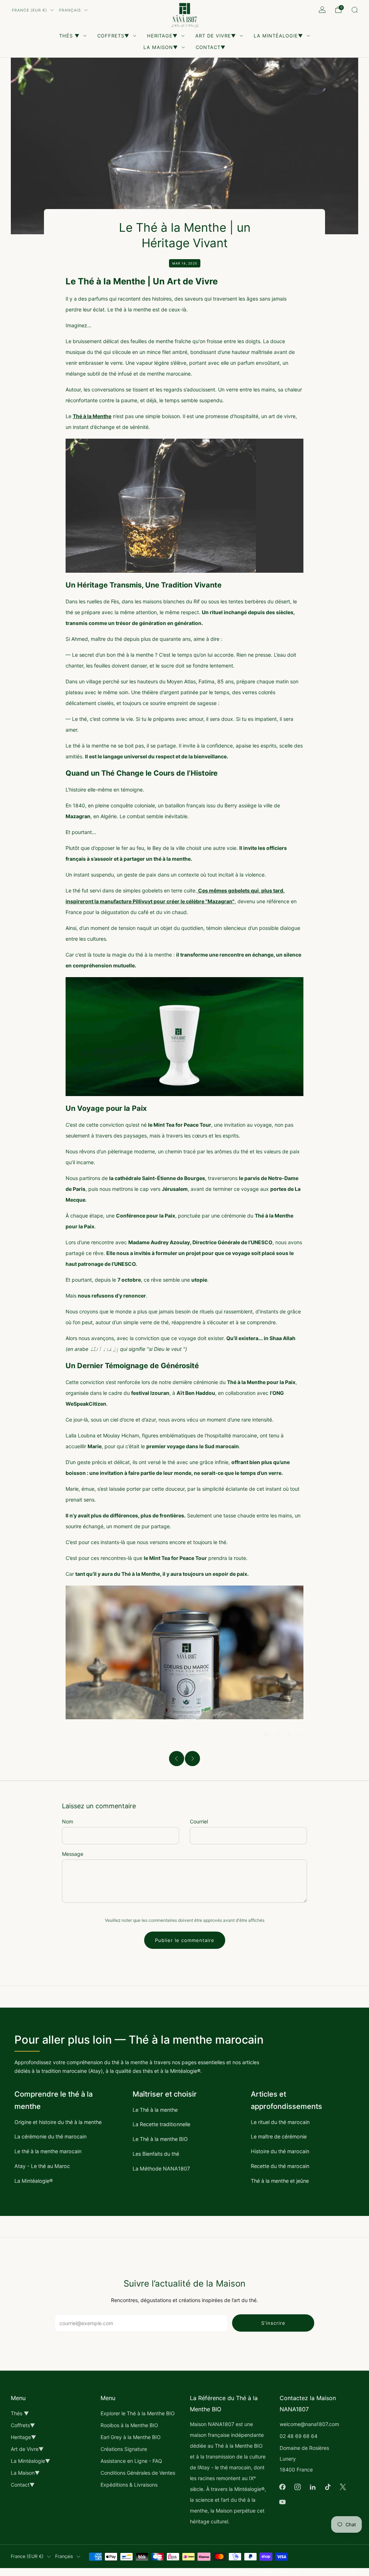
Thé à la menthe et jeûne (280, 2181)
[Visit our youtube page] (283, 2502)
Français (70, 10)
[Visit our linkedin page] (313, 2487)
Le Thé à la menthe (155, 2110)
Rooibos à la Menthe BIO (129, 2425)
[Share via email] (301, 1735)
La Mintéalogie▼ (278, 36)
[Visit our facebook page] (283, 2487)
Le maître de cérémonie (279, 2136)
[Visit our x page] (343, 2487)
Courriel (199, 1821)
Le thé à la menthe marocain (48, 2151)
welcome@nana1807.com (309, 2424)
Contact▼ (211, 47)
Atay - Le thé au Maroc (42, 2166)
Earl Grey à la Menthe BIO (131, 2437)
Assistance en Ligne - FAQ (131, 2461)
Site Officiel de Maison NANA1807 (266, 2572)
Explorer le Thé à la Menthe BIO (138, 2413)
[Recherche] (355, 10)
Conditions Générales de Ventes (138, 2473)
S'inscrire (273, 2323)
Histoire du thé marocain (280, 2151)
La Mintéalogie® (34, 2181)
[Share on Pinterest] (289, 1735)
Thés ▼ (69, 36)
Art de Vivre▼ (216, 36)
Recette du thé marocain (280, 2166)
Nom (68, 1821)
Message (73, 1854)
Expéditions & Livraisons (129, 2485)
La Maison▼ (161, 47)
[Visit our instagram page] (298, 2487)
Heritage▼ (162, 36)
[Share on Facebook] (266, 1735)
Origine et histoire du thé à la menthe (58, 2122)
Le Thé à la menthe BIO (160, 2139)
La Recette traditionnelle (161, 2124)
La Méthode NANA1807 (161, 2169)
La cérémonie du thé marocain (50, 2136)
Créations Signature (124, 2449)
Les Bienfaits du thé (156, 2154)
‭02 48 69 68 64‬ (299, 2436)
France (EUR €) (30, 10)
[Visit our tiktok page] (328, 2487)
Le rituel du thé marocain (280, 2122)
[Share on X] (278, 1735)
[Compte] (322, 10)
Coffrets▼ (113, 36)
